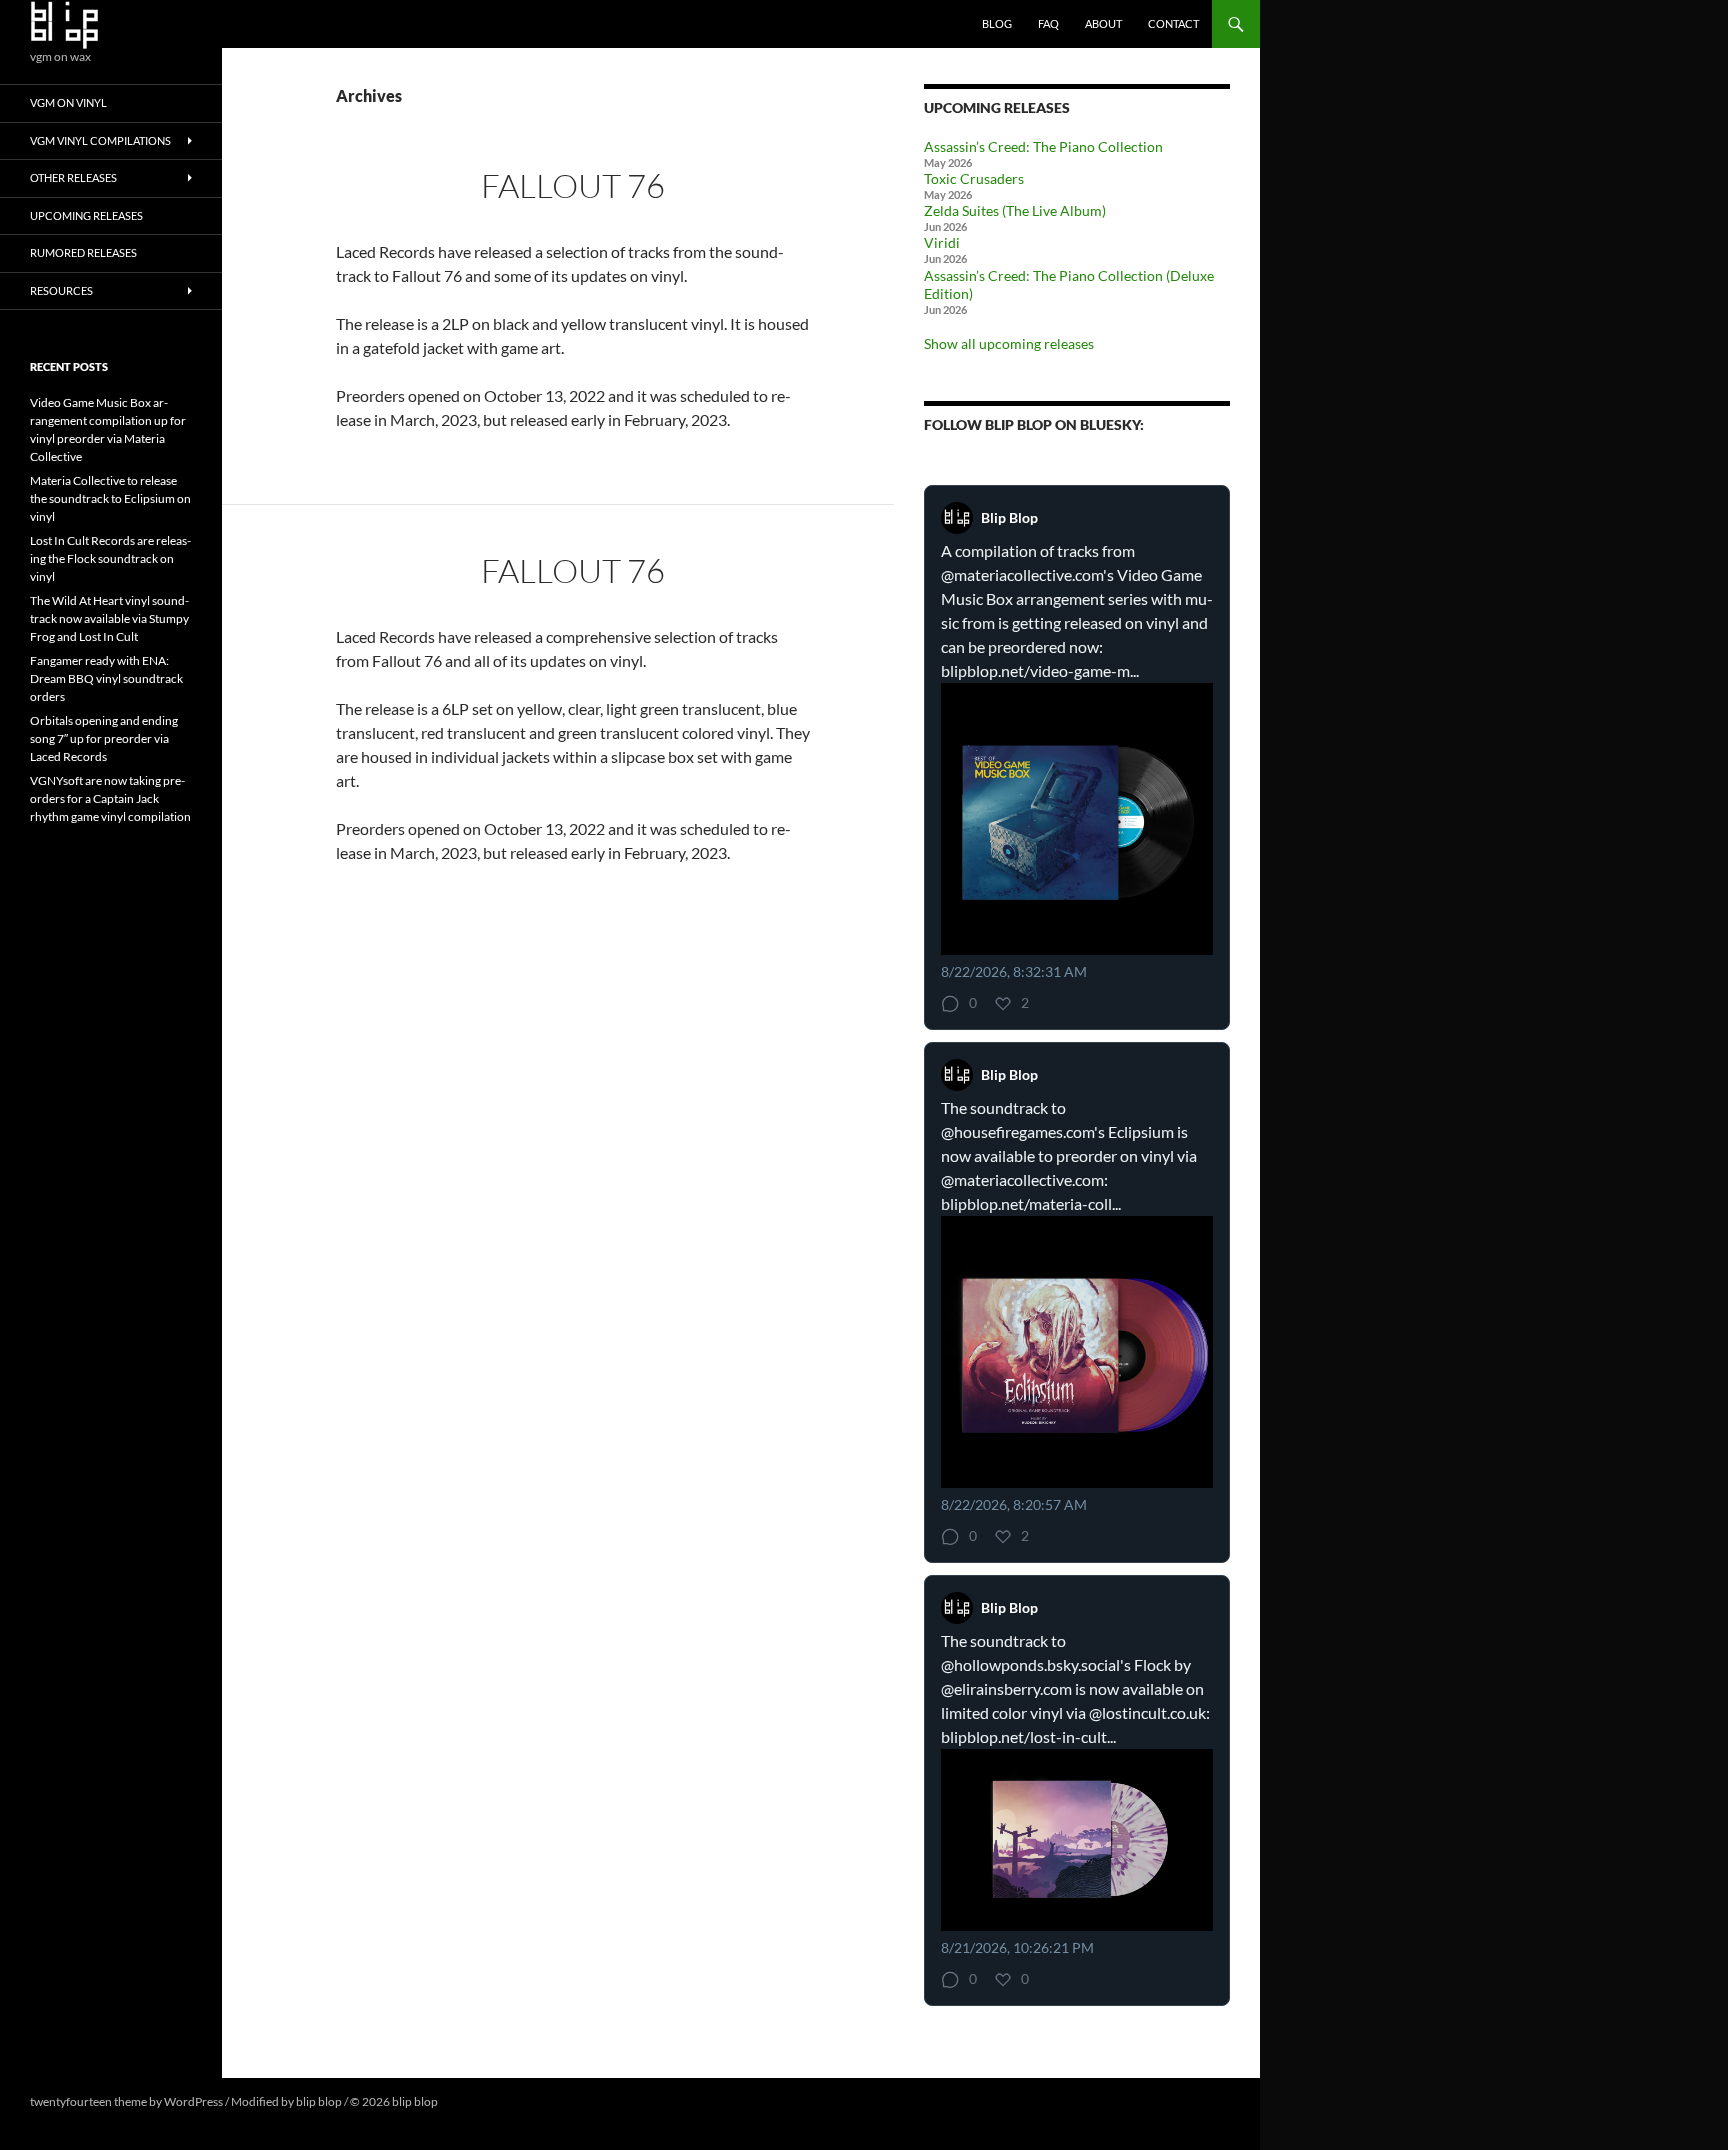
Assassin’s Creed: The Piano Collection (1043, 146)
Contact (1173, 23)
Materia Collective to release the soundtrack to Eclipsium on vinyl (110, 498)
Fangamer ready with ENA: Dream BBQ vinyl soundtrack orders (106, 678)
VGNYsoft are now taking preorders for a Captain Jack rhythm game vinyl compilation (110, 798)
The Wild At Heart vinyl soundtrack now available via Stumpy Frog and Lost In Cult (109, 618)
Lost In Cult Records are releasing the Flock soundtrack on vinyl (110, 558)
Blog (997, 23)
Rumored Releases (83, 252)
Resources (61, 290)
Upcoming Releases (86, 215)
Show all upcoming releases (1009, 343)
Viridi (942, 242)
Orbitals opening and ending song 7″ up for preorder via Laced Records (104, 738)
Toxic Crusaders (974, 178)
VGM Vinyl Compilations (100, 140)
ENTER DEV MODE (491, 2101)
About (1103, 23)
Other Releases (73, 177)
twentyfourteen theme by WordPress (126, 2101)
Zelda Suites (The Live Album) (1015, 210)
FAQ (1048, 23)
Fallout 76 (573, 185)
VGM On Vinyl (68, 102)
